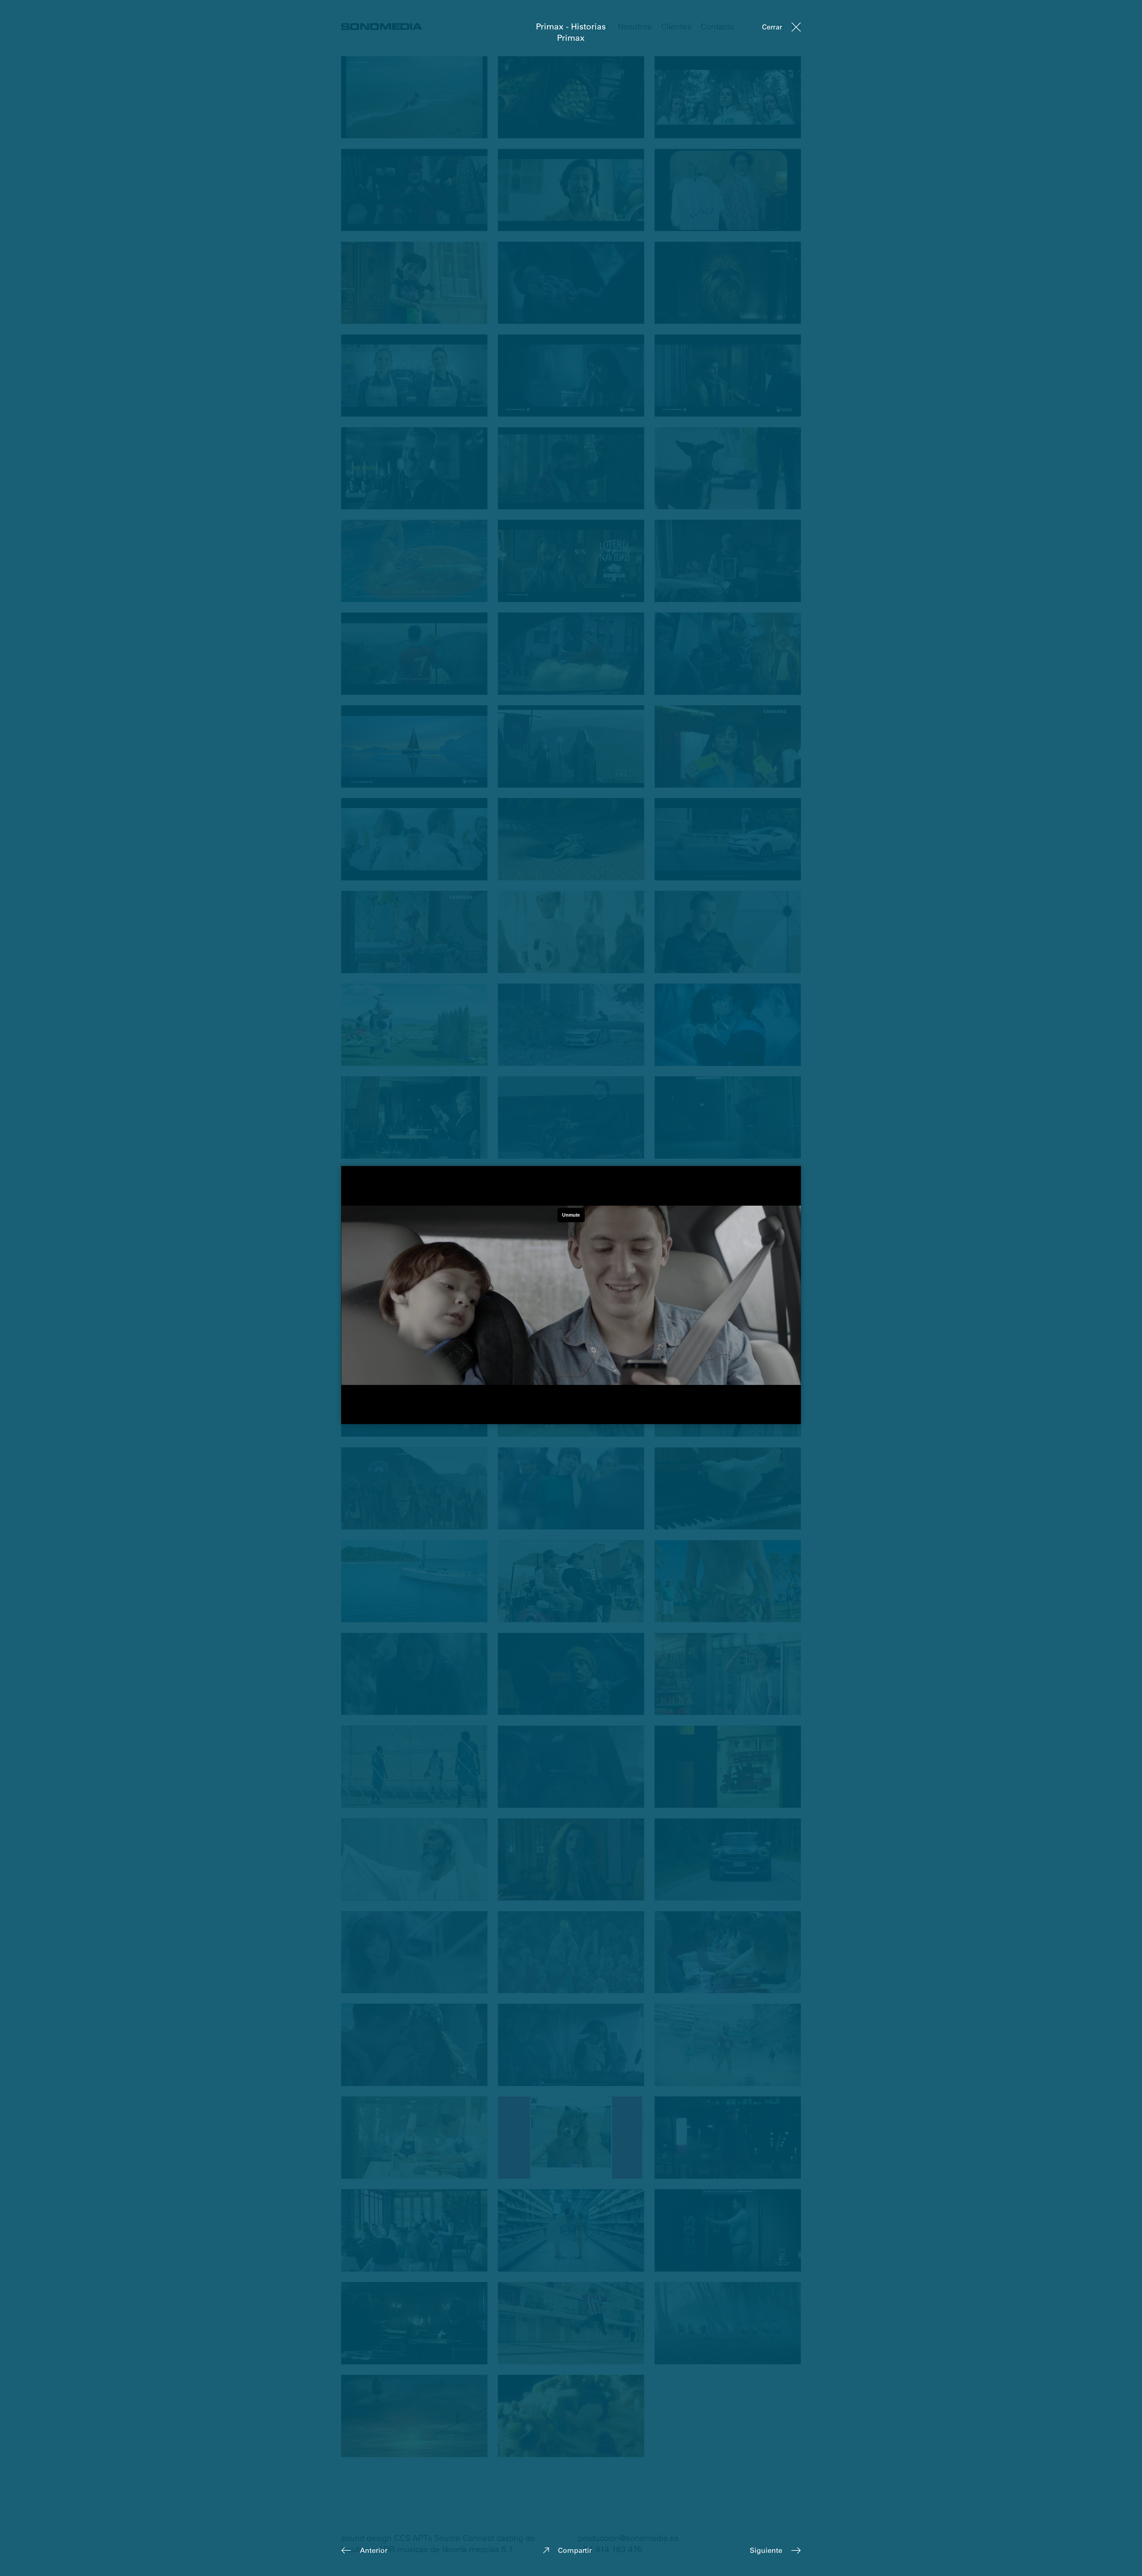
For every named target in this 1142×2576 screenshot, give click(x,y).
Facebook (575, 2550)
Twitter (608, 2550)
